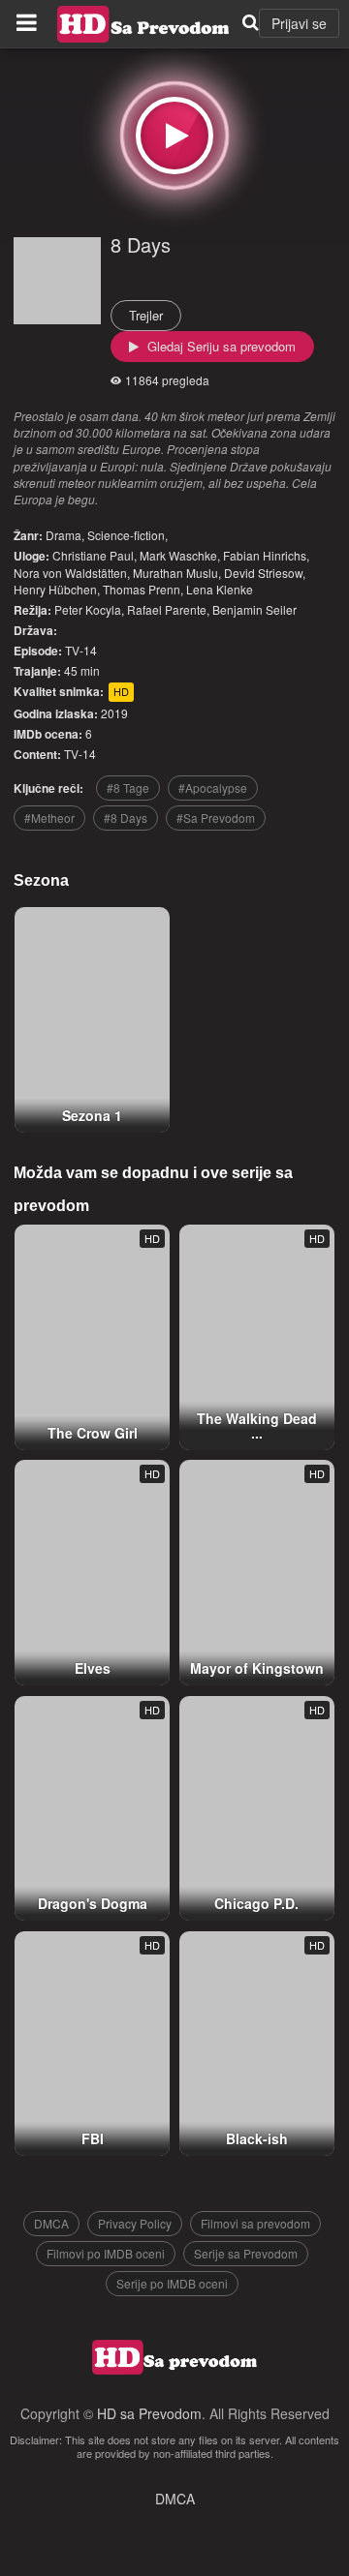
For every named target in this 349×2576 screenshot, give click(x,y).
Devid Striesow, (265, 573)
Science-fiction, (127, 535)
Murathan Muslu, (177, 573)
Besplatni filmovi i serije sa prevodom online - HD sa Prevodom (143, 24)
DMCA (51, 2223)
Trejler (146, 315)
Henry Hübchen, (57, 589)
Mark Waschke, (180, 555)
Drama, (65, 535)
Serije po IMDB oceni (172, 2283)
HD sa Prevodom (149, 2413)
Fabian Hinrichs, (266, 555)
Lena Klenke (220, 589)
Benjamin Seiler (254, 609)
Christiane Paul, (95, 555)
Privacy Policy (135, 2223)
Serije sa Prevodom (246, 2253)
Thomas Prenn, (143, 589)
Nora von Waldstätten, (72, 573)
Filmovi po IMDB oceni (106, 2253)
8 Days (141, 244)
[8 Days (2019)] (174, 136)
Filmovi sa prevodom (255, 2223)
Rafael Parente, (168, 609)
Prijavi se (299, 23)
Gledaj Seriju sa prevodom (220, 346)
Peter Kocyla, (89, 609)
